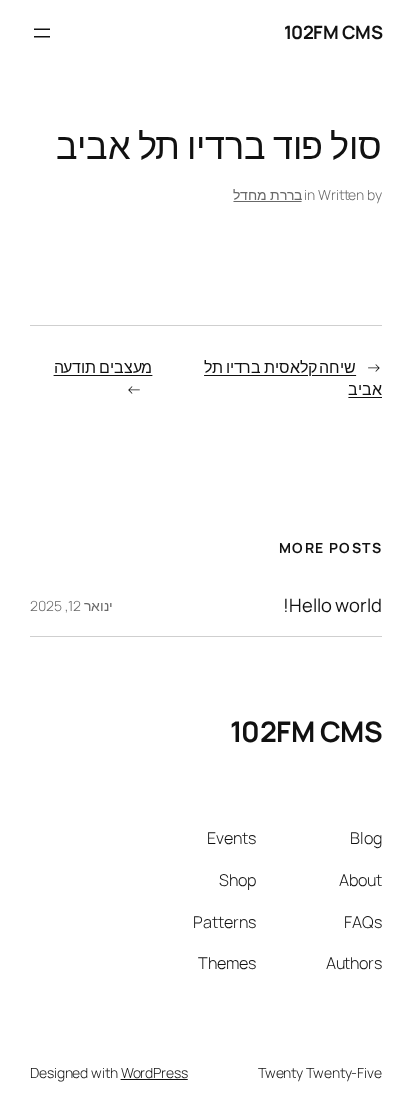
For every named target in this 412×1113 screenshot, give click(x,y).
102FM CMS (333, 32)
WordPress (154, 1072)
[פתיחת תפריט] (42, 33)
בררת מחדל (267, 194)
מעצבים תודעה (103, 367)
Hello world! (332, 605)
